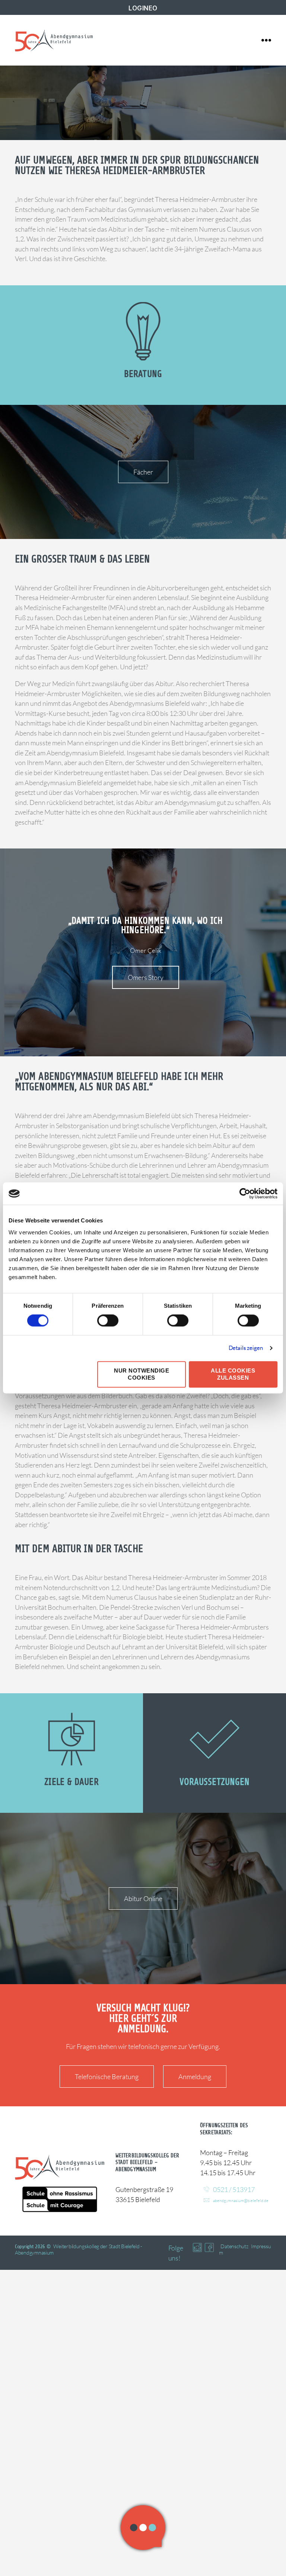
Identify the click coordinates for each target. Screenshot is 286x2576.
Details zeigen (246, 1348)
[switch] (108, 1322)
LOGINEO (143, 8)
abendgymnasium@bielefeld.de (241, 2201)
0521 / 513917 (234, 2189)
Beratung (143, 374)
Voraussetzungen (215, 1782)
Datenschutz (234, 2246)
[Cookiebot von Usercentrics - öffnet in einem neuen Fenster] (245, 1193)
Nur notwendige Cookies (142, 1374)
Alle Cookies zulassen (233, 1374)
